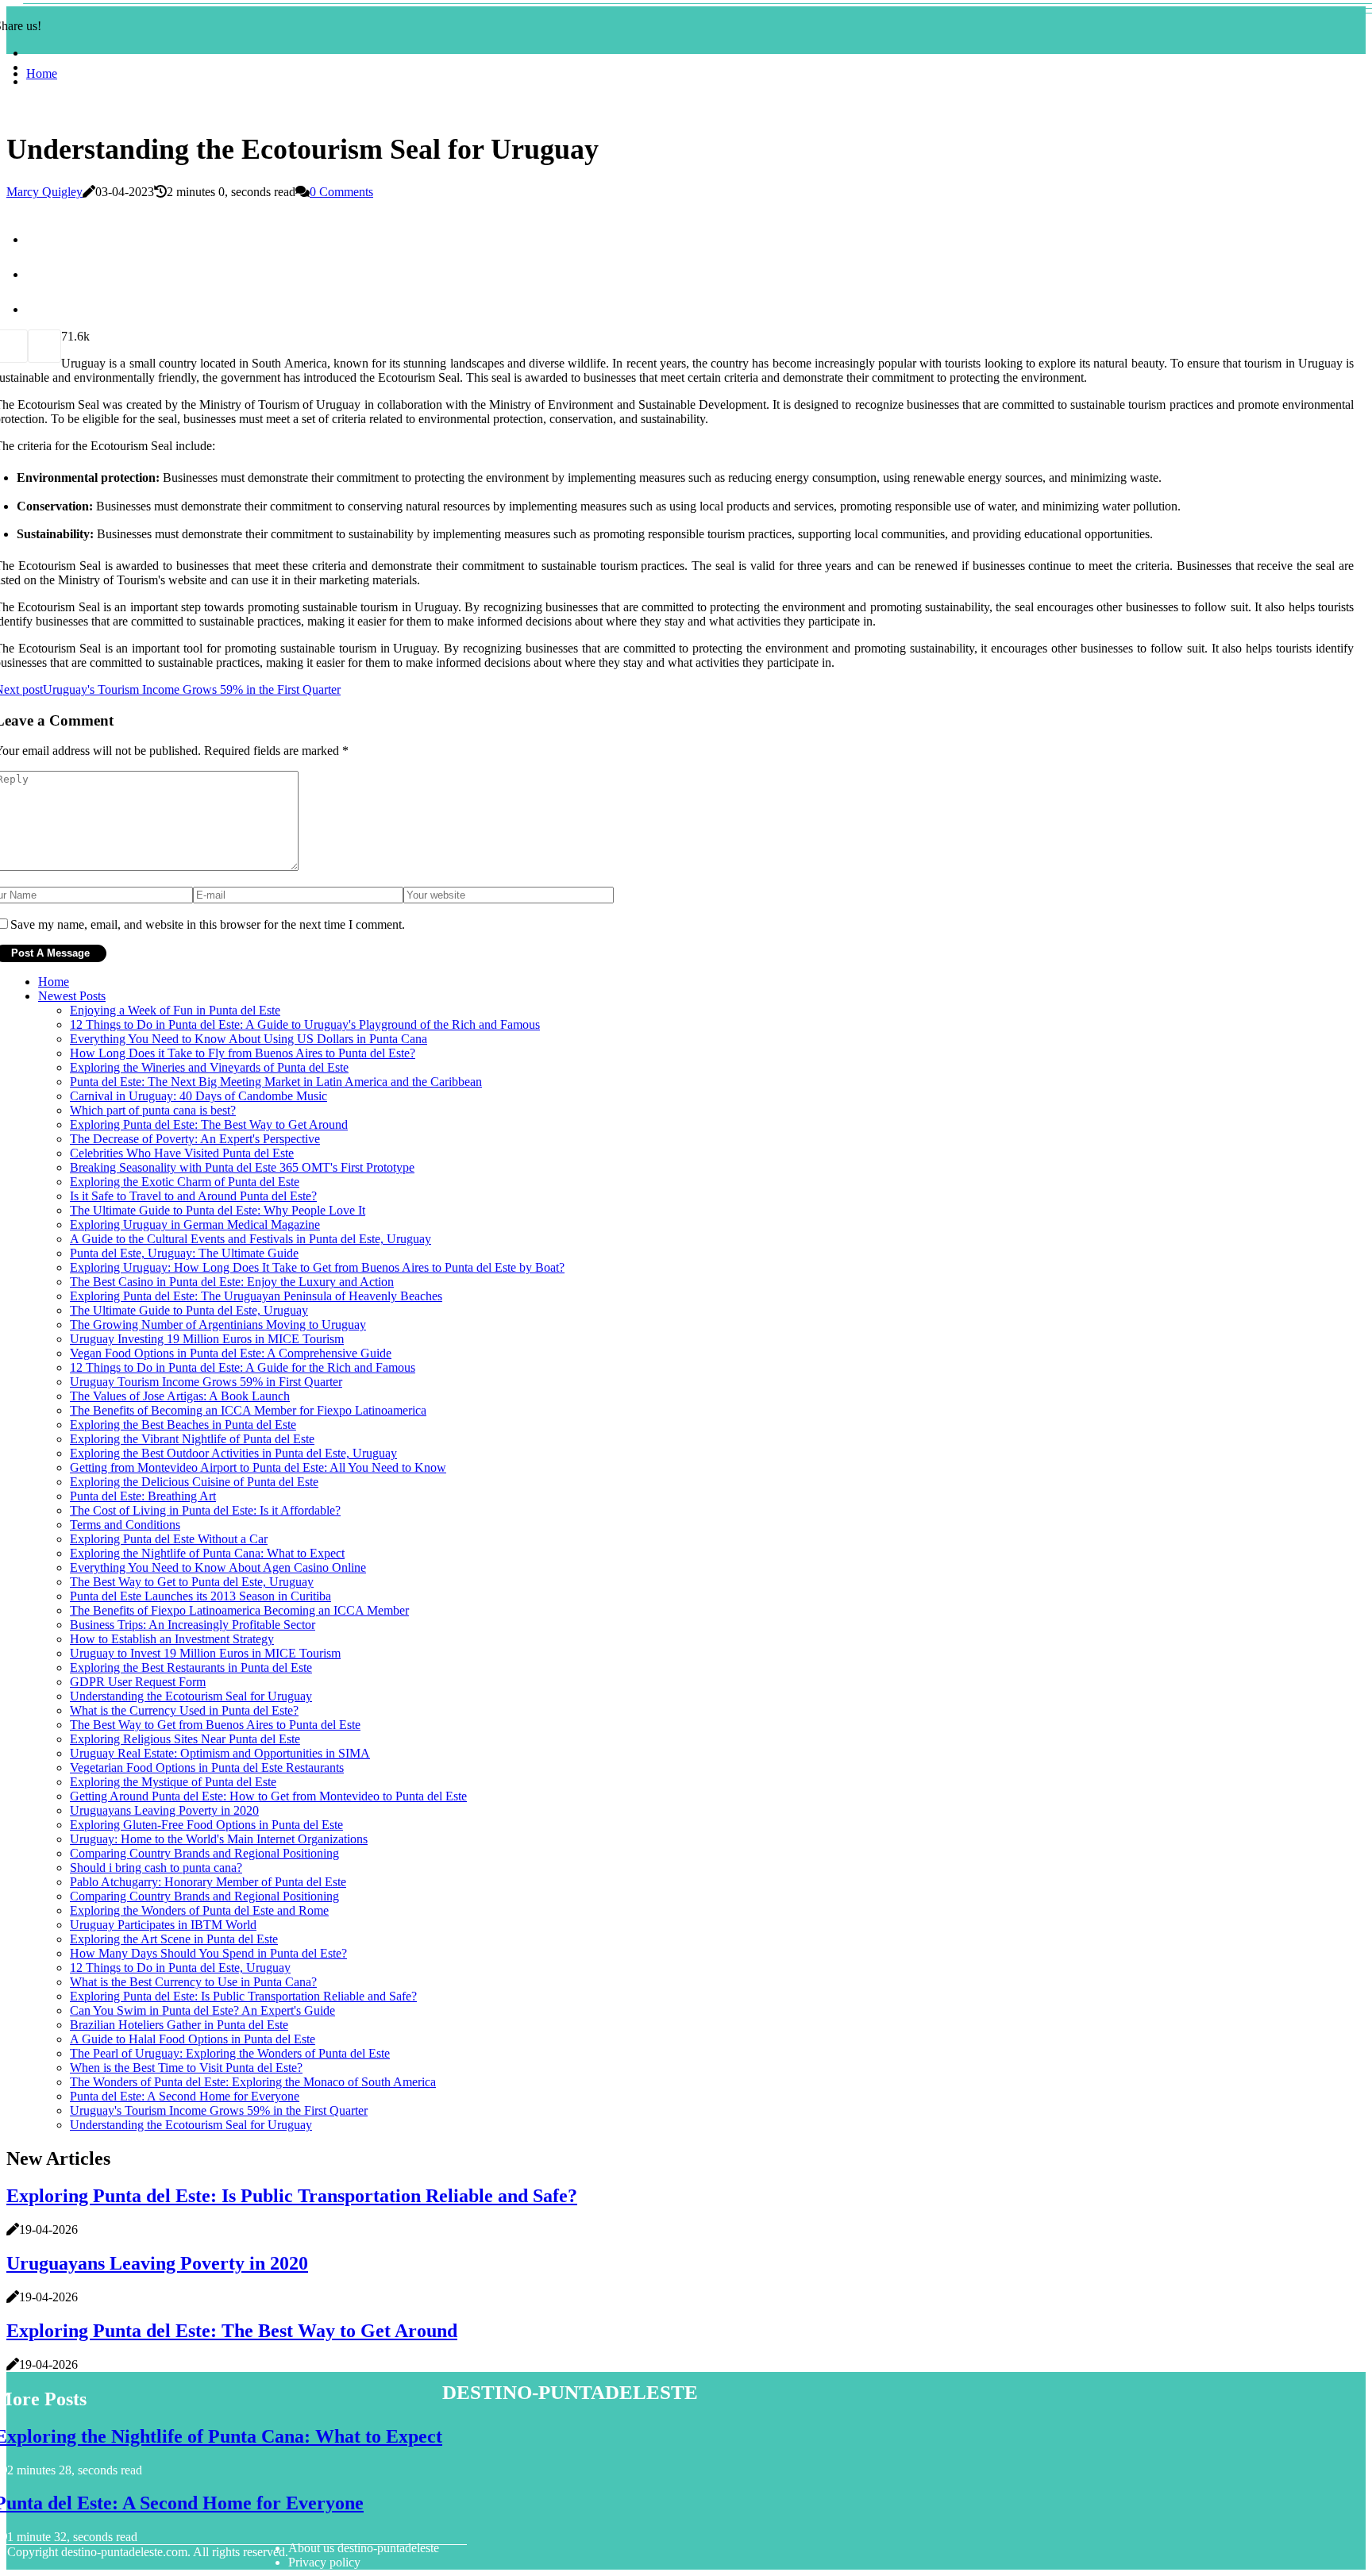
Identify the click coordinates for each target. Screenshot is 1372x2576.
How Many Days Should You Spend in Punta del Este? (208, 1953)
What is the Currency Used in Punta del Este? (184, 1710)
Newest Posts (72, 996)
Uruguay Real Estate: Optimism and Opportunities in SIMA (220, 1753)
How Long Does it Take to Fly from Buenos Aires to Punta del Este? (243, 1053)
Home (42, 73)
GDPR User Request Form (138, 1682)
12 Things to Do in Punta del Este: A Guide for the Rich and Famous (243, 1367)
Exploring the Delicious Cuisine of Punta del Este (194, 1482)
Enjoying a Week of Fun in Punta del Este (175, 1010)
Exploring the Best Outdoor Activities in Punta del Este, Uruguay (233, 1453)
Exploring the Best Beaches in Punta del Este (183, 1425)
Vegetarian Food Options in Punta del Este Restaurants (207, 1767)
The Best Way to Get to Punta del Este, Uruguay (192, 1582)
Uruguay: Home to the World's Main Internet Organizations (219, 1839)
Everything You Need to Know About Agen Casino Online (218, 1567)
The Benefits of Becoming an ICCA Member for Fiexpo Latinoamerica (248, 1410)
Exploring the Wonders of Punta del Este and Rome (199, 1910)
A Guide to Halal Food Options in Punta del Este (193, 2039)
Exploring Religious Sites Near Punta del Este (185, 1739)
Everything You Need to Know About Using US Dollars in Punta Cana (249, 1039)
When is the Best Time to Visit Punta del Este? (186, 2068)
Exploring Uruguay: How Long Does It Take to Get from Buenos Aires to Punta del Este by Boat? (317, 1267)
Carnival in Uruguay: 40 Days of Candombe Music (198, 1096)
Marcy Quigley (44, 192)
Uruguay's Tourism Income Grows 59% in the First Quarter (219, 2110)
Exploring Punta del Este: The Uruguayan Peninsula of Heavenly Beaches (256, 1296)
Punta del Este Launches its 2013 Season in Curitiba (200, 1596)
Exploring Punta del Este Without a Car (169, 1539)
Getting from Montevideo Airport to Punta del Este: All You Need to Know (258, 1467)
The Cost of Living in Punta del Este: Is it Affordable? (205, 1510)
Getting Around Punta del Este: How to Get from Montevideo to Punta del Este (268, 1796)
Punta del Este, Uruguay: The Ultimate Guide (184, 1253)
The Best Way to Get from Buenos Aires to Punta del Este (215, 1725)
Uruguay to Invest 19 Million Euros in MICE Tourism (205, 1653)
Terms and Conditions (125, 1525)
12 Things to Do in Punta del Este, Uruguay (180, 1968)
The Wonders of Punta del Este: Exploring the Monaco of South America (253, 2082)
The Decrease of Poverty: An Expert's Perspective (195, 1139)
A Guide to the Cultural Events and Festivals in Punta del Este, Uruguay (251, 1239)
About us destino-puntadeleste (364, 2548)
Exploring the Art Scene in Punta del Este (174, 1939)
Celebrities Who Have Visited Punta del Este (182, 1153)
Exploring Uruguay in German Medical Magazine (195, 1224)
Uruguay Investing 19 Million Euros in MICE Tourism (207, 1339)
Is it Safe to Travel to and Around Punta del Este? (193, 1196)
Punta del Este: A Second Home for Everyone (185, 2096)
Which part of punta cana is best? (153, 1110)
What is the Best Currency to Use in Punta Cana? (193, 1982)
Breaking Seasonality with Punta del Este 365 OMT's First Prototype (242, 1167)
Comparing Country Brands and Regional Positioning (204, 1853)
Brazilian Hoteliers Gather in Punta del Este (179, 2025)
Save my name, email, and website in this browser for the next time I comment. (208, 924)
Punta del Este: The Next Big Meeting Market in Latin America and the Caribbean (276, 1082)
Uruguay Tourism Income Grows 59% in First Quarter (206, 1382)
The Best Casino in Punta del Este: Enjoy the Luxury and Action (232, 1282)
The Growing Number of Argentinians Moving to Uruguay (218, 1325)
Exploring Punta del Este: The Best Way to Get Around (209, 1124)
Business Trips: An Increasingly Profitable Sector (193, 1625)
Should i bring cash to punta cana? (156, 1868)
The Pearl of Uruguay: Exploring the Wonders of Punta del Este (230, 2053)
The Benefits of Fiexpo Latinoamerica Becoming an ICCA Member (239, 1610)
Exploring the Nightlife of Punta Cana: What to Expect (207, 1553)
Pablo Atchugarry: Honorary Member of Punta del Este (208, 1882)
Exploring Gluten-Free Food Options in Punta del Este (206, 1825)
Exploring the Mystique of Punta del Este (173, 1782)
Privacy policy (324, 2562)
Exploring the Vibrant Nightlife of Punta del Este (192, 1439)
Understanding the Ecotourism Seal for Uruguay (191, 1696)
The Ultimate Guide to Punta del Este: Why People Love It (218, 1210)
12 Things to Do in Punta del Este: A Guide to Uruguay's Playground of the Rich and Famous (305, 1024)
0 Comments (341, 192)
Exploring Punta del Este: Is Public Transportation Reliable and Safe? (243, 1996)
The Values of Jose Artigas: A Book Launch (180, 1396)
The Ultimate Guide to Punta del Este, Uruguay (189, 1310)
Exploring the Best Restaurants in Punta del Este (191, 1667)
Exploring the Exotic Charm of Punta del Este (185, 1182)
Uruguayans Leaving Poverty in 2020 (164, 1810)
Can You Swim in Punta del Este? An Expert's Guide (202, 2010)
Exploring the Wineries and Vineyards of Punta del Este (209, 1067)
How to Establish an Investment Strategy (172, 1639)
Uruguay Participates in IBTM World (163, 1925)
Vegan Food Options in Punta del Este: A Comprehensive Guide (231, 1353)
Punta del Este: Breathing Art (143, 1496)
